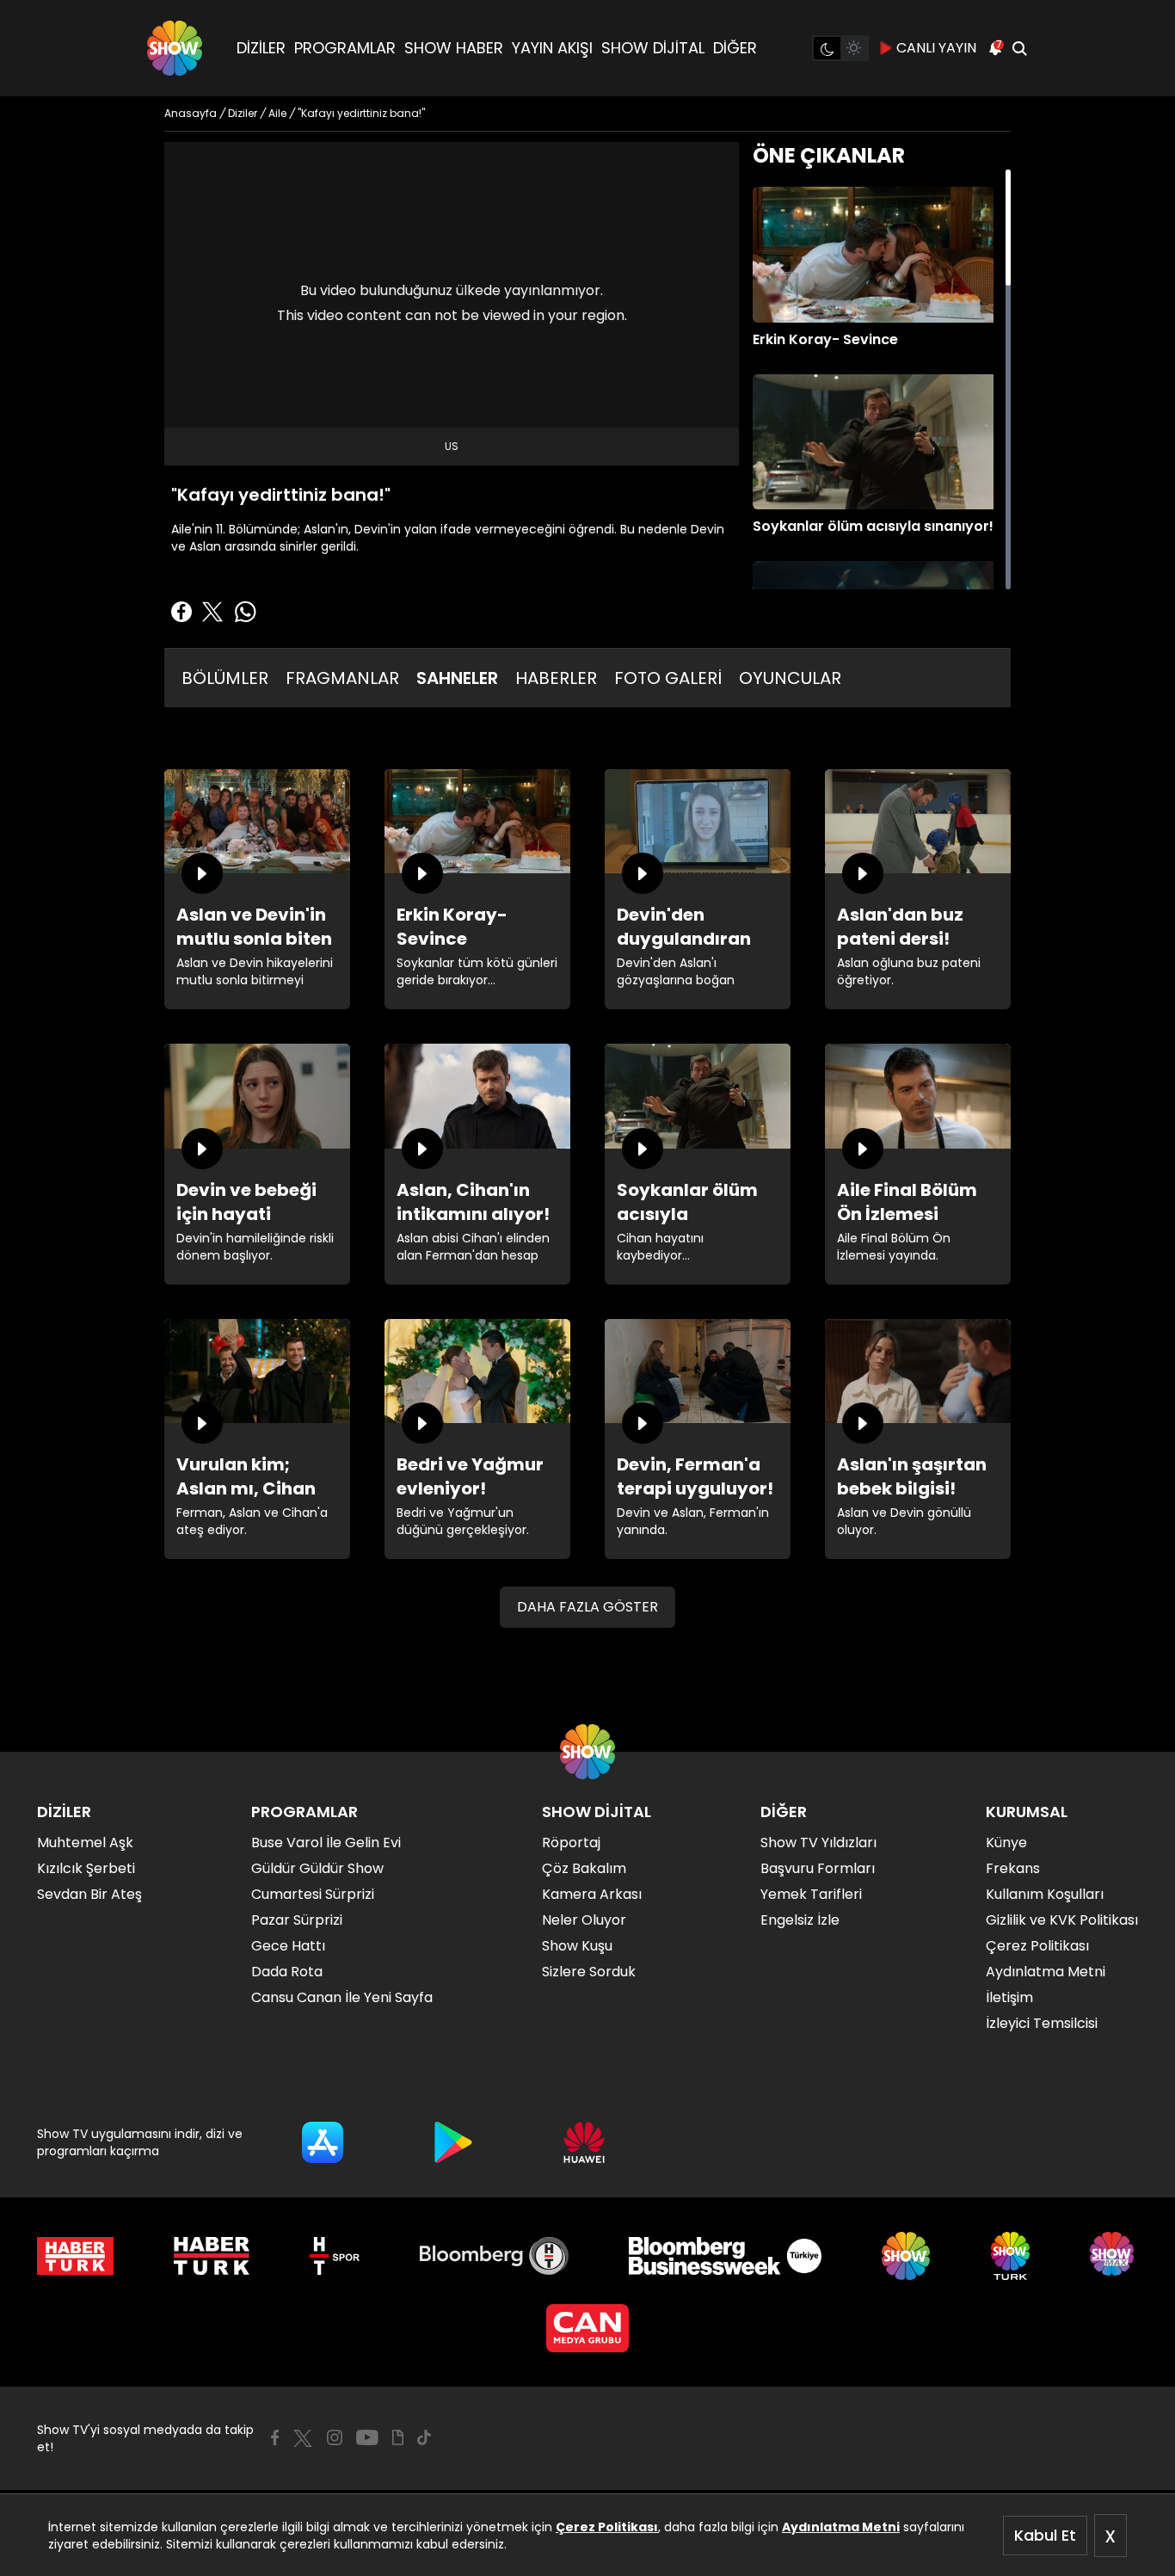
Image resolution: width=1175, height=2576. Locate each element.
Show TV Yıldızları (818, 1843)
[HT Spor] (334, 2256)
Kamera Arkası (592, 1894)
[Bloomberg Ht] (494, 2256)
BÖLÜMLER (225, 678)
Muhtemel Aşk (85, 1843)
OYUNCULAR (790, 678)
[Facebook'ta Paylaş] (181, 612)
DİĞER (735, 48)
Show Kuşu (577, 1946)
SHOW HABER (454, 48)
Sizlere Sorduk (589, 1972)
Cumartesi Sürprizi (313, 1894)
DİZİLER (261, 48)
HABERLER (556, 678)
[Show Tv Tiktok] (424, 2437)
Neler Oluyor (584, 1920)
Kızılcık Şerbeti (86, 1868)
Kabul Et (1045, 2535)
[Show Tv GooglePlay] (453, 2142)
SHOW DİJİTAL (653, 48)
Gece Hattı (288, 1946)
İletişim (1009, 1997)
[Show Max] (1114, 2256)
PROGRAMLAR (345, 48)
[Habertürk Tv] (212, 2256)
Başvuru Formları (818, 1868)
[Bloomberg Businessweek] (725, 2256)
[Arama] (1019, 48)
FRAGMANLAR (342, 678)
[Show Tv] (175, 48)
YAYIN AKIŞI (552, 48)
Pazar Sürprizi (297, 1920)
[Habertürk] (75, 2256)
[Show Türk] (1010, 2256)
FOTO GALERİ (668, 678)
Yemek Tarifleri (811, 1894)
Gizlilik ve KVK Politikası (1062, 1920)
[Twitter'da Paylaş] (212, 612)
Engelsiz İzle (800, 1920)
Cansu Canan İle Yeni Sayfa (342, 1997)
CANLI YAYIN (936, 48)
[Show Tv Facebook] (275, 2437)
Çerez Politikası (607, 2527)
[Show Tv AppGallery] (584, 2142)
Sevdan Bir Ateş (89, 1894)
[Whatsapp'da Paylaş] (245, 612)
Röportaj (571, 1843)
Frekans (1013, 1868)
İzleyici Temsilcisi (1042, 2023)
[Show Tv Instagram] (335, 2437)
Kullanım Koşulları (1045, 1894)
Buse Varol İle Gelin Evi (326, 1843)
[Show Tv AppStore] (323, 2142)
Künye (1006, 1843)
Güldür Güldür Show (317, 1868)
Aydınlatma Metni (841, 2527)
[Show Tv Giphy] (398, 2437)
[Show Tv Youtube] (367, 2437)
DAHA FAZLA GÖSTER (587, 1607)
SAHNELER (457, 678)
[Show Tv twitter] (303, 2438)
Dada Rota (287, 1972)
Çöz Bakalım (584, 1868)
